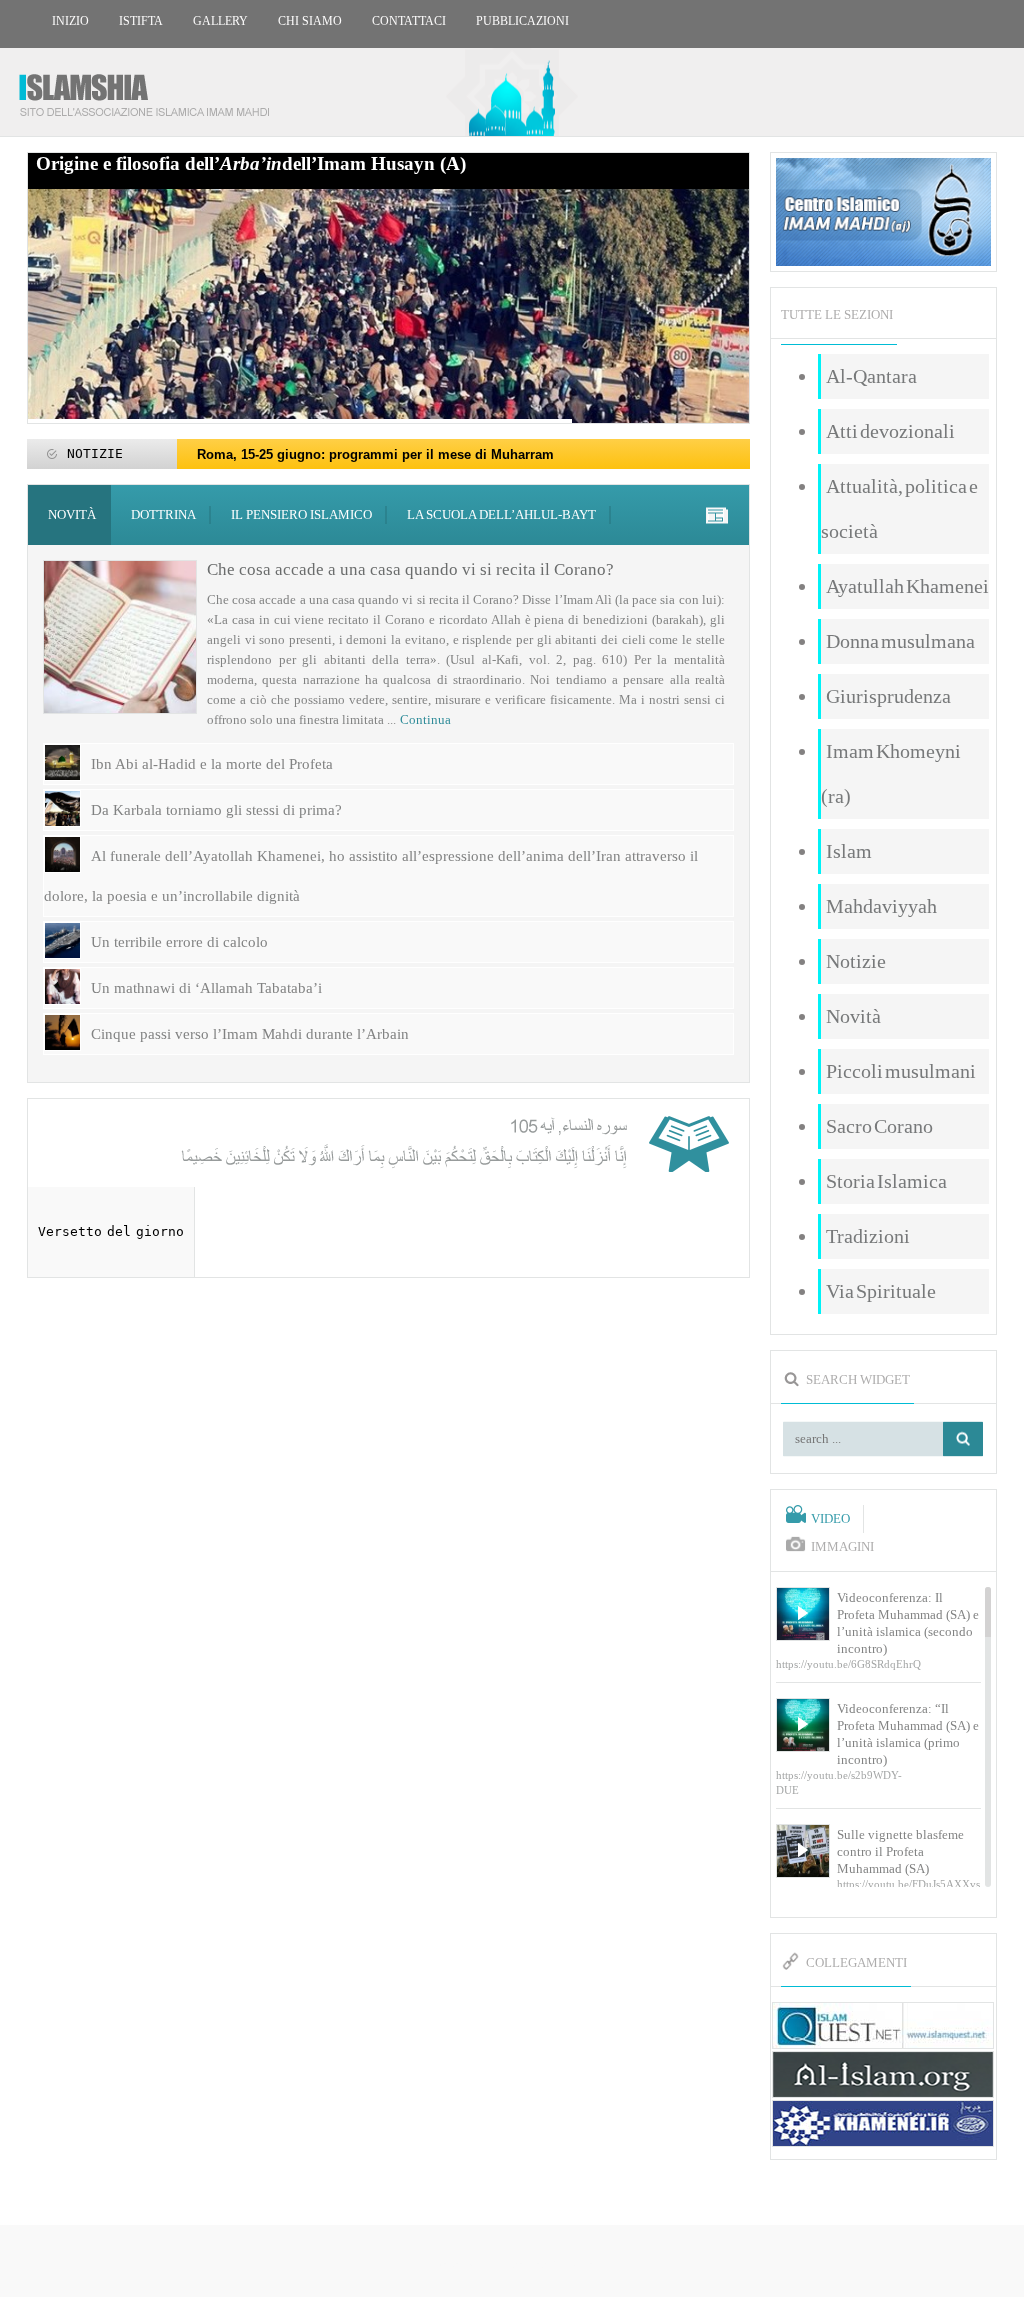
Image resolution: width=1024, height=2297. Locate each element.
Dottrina (163, 514)
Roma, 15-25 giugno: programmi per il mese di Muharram (375, 454)
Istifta (141, 21)
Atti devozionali (890, 431)
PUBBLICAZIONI (522, 21)
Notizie (856, 961)
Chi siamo (310, 21)
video (830, 1519)
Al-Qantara (871, 376)
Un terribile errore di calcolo (179, 942)
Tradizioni (868, 1236)
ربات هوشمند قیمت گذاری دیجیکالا (512, 2262)
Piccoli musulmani (901, 1071)
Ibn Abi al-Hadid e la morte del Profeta (212, 764)
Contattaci (409, 21)
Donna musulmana (900, 641)
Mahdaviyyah (881, 906)
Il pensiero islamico (301, 514)
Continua (425, 719)
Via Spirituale (881, 1291)
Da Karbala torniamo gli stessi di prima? (216, 810)
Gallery (220, 21)
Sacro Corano (879, 1126)
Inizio (70, 21)
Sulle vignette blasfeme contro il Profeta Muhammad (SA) (900, 1851)
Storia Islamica (886, 1181)
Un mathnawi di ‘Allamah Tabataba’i (206, 988)
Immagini (842, 1547)
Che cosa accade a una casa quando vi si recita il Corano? (410, 569)
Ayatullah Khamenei (907, 586)
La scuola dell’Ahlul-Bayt (501, 514)
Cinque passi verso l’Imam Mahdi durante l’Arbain (250, 1034)
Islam (849, 851)
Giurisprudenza (888, 696)
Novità (72, 514)
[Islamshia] (152, 87)
